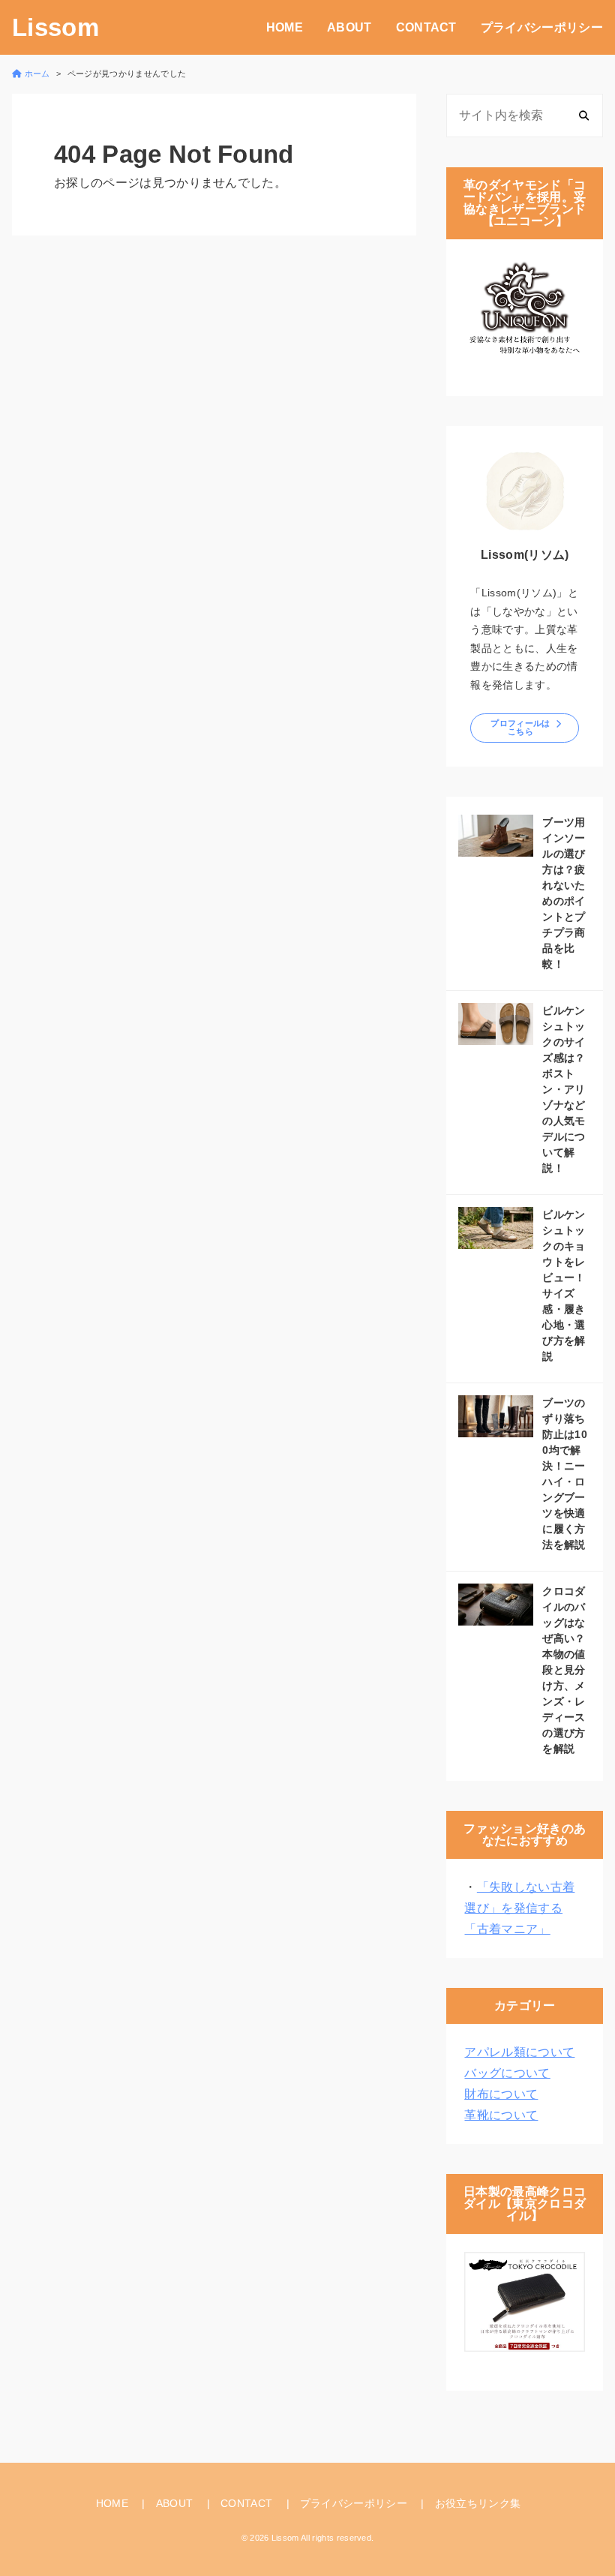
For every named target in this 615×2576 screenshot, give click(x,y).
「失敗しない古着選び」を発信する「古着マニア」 (519, 1908)
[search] (584, 115)
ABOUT (349, 27)
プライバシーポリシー (542, 27)
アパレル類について (519, 2052)
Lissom (55, 27)
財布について (501, 2094)
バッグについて (507, 2073)
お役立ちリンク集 (478, 2503)
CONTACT (426, 27)
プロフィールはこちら (520, 727)
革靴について (501, 2115)
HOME (285, 27)
